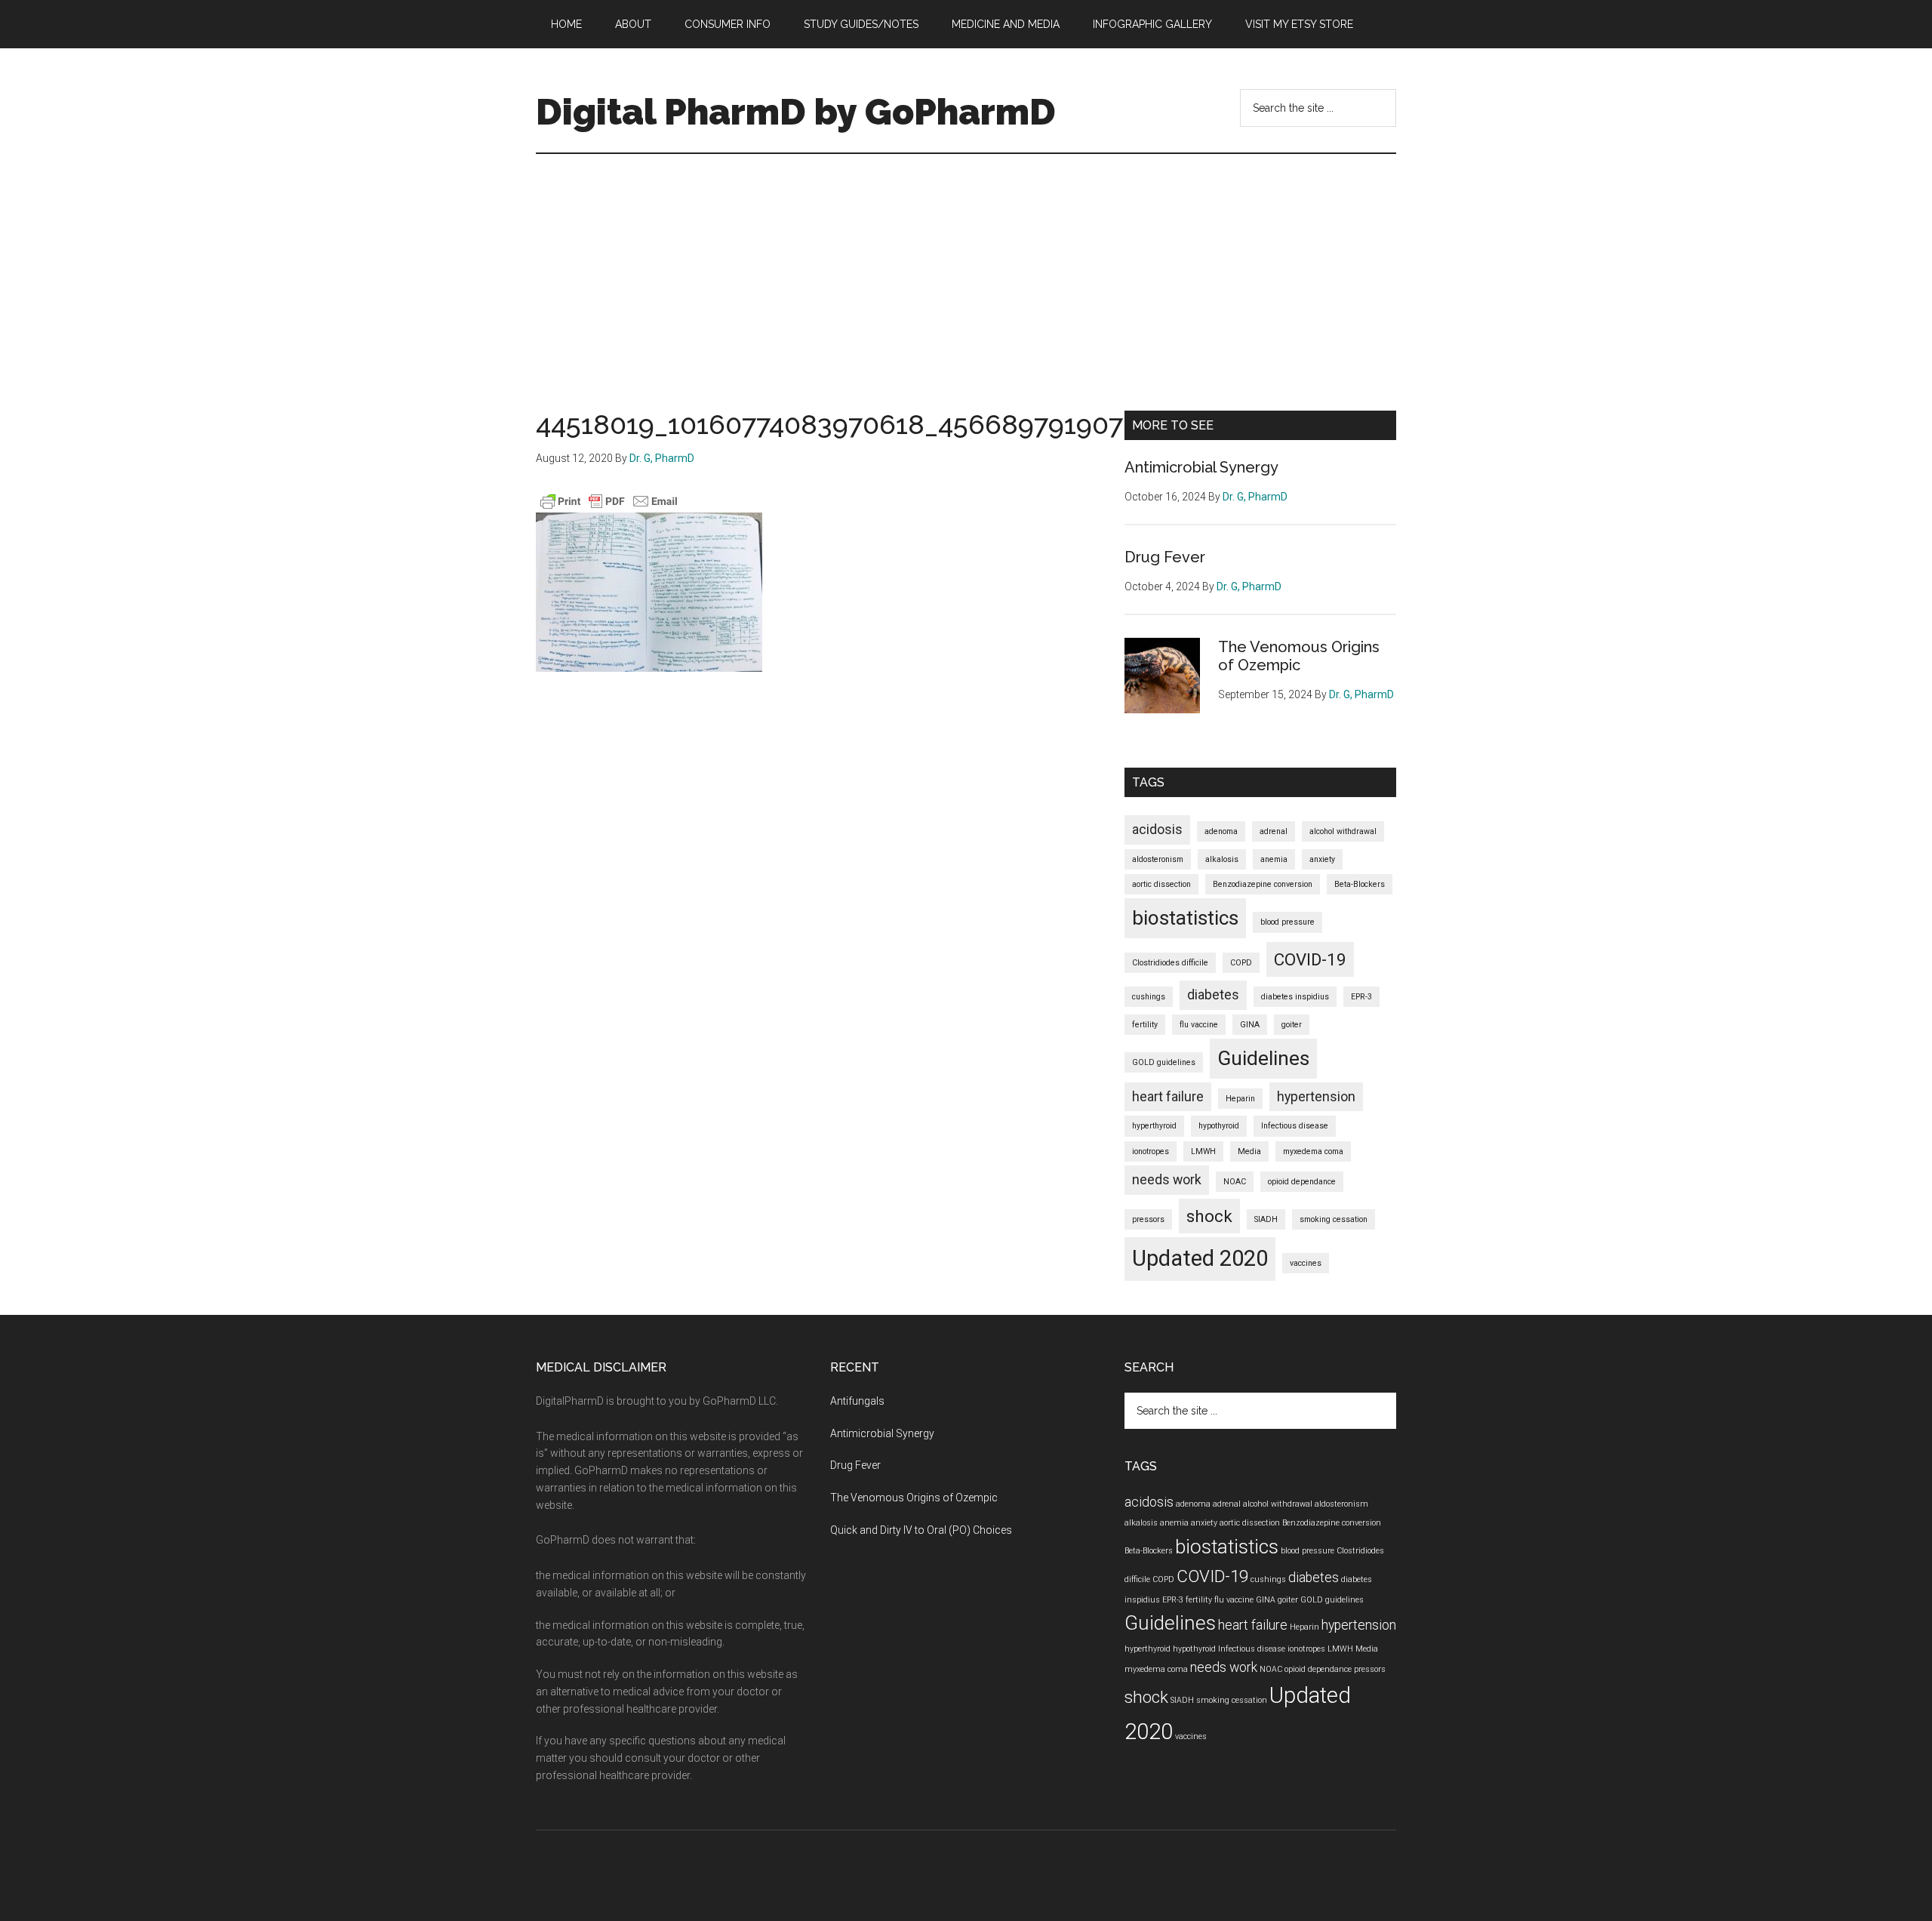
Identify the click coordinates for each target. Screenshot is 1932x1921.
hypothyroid (1219, 1126)
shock (1209, 1216)
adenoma (1221, 831)
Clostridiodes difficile (1170, 963)
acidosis (1157, 830)
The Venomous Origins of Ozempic (1299, 656)
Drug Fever (1165, 557)
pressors (1148, 1219)
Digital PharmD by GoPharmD (796, 112)
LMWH (1203, 1151)
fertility (1145, 1025)
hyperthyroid (1154, 1126)
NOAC (1235, 1182)
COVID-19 (1310, 959)
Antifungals (857, 1401)
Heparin (1240, 1099)
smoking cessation (1334, 1219)
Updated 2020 (1200, 1258)
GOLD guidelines (1164, 1062)
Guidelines (1263, 1058)
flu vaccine (1199, 1025)
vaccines (1306, 1263)
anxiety (1322, 859)
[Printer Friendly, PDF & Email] (609, 501)
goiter (1292, 1025)
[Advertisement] (966, 267)
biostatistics (1185, 918)
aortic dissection (1161, 884)
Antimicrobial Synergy (1201, 467)
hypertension (1316, 1097)
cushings (1149, 997)
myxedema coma (1313, 1151)
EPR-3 (1361, 997)
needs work (1167, 1180)
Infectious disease (1295, 1126)
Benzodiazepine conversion (1263, 884)
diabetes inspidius (1295, 997)
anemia (1274, 859)
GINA (1250, 1025)
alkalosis (1222, 859)
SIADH (1266, 1219)
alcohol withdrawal (1343, 831)
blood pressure (1287, 922)
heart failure (1168, 1097)
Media (1249, 1151)
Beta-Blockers (1360, 884)
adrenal (1274, 831)
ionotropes (1151, 1151)
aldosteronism (1158, 859)
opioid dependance (1302, 1182)
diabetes (1213, 995)
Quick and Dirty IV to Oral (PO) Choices (921, 1530)
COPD (1241, 963)
